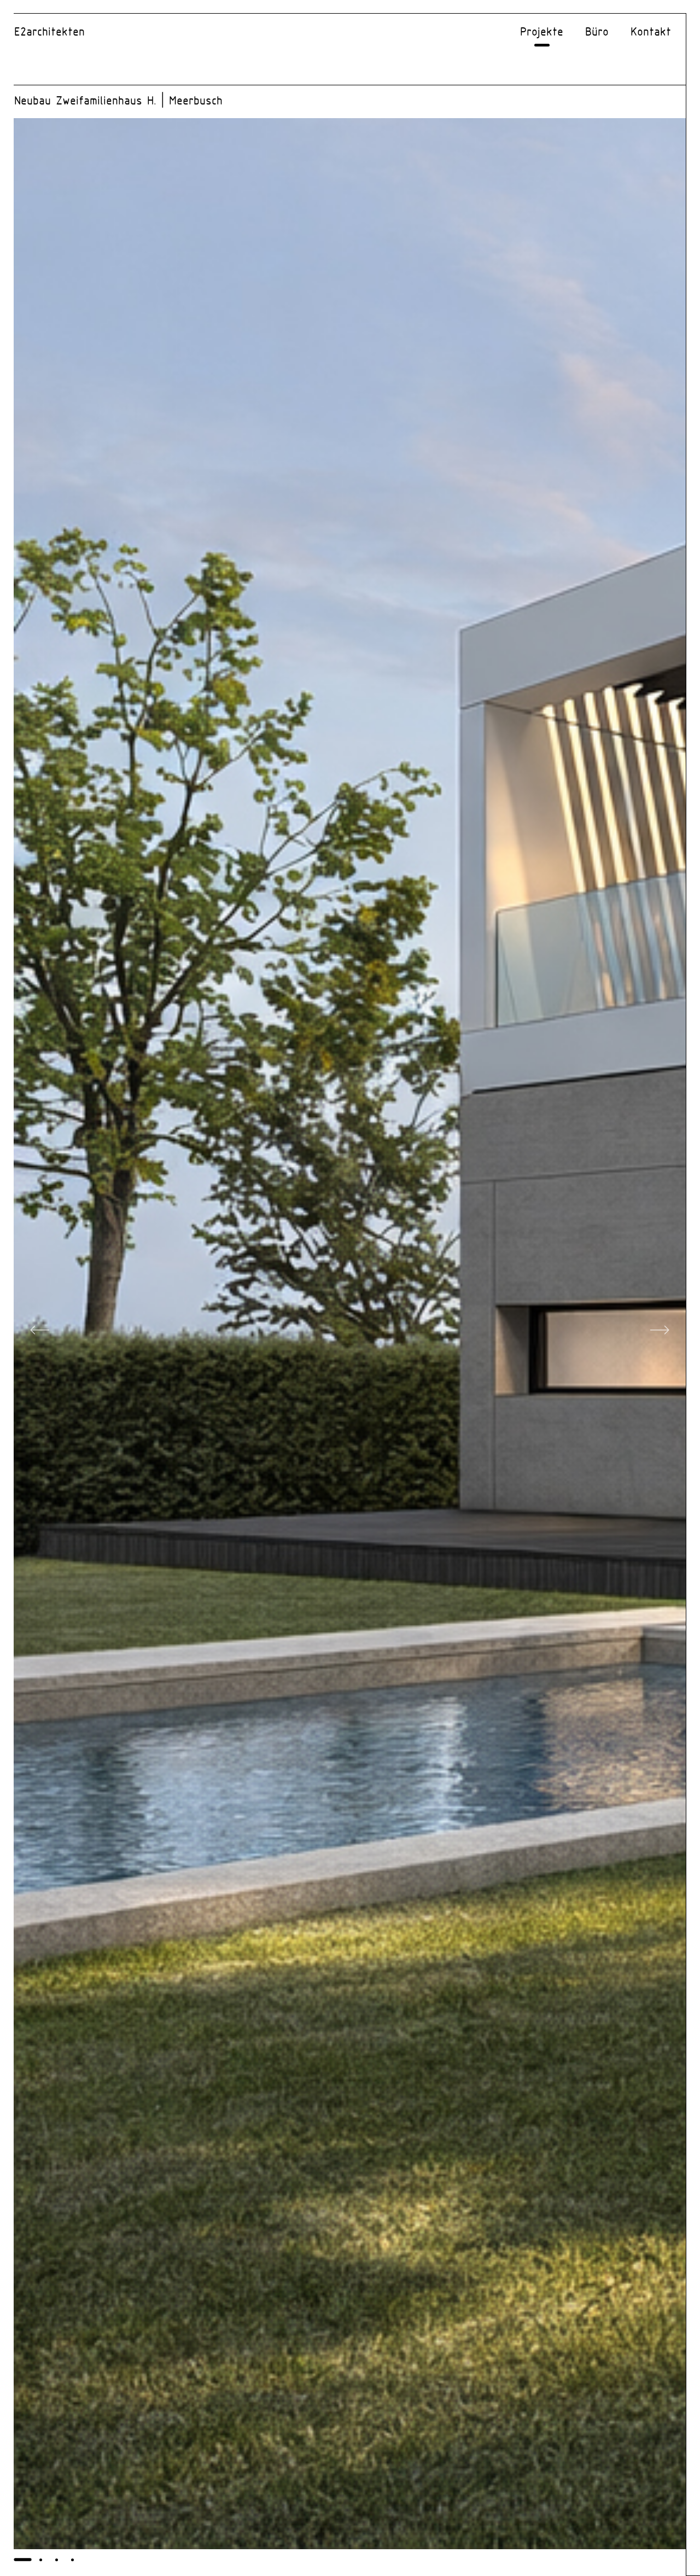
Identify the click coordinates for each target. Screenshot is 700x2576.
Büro (597, 33)
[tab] (22, 2560)
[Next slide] (660, 1334)
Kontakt (651, 33)
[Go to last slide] (40, 1334)
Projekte (542, 33)
